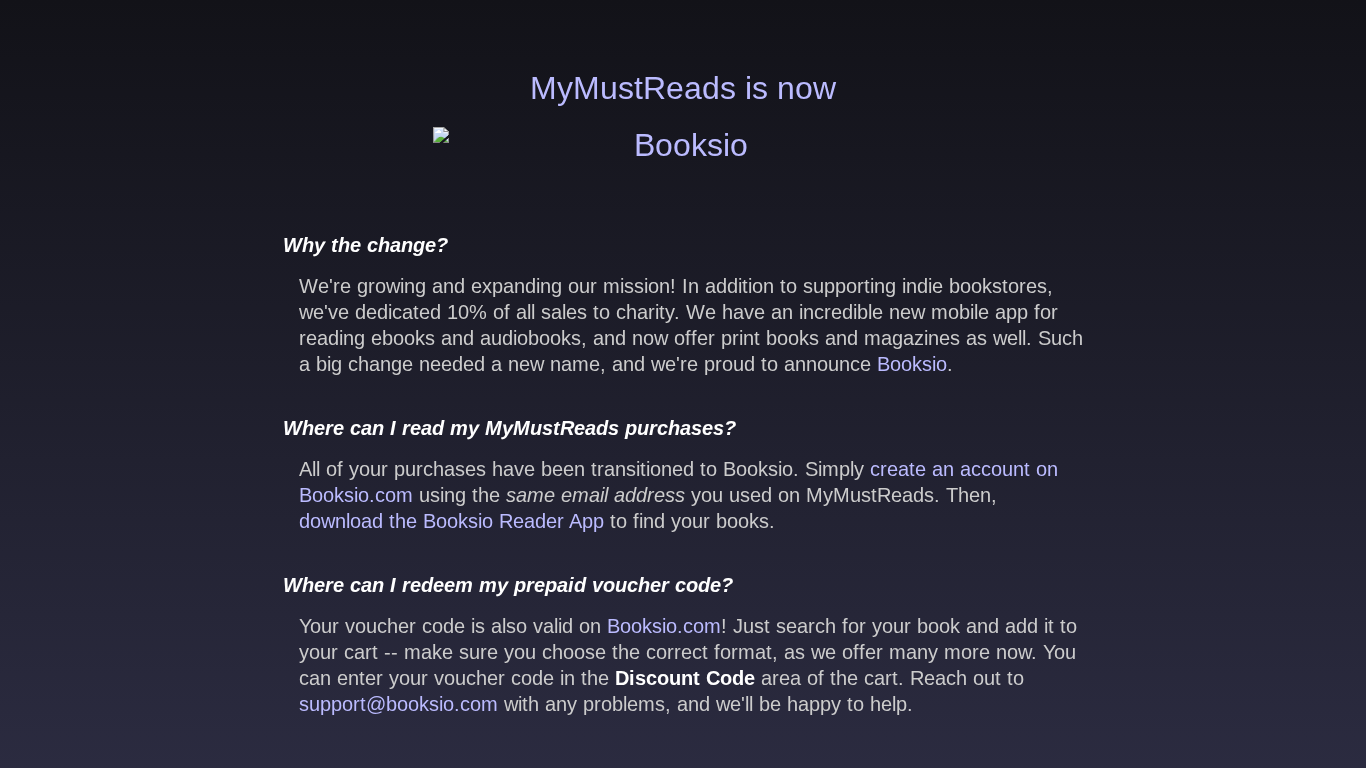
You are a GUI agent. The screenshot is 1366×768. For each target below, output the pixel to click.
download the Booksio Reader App (451, 521)
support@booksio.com (398, 704)
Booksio (912, 364)
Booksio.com (664, 626)
